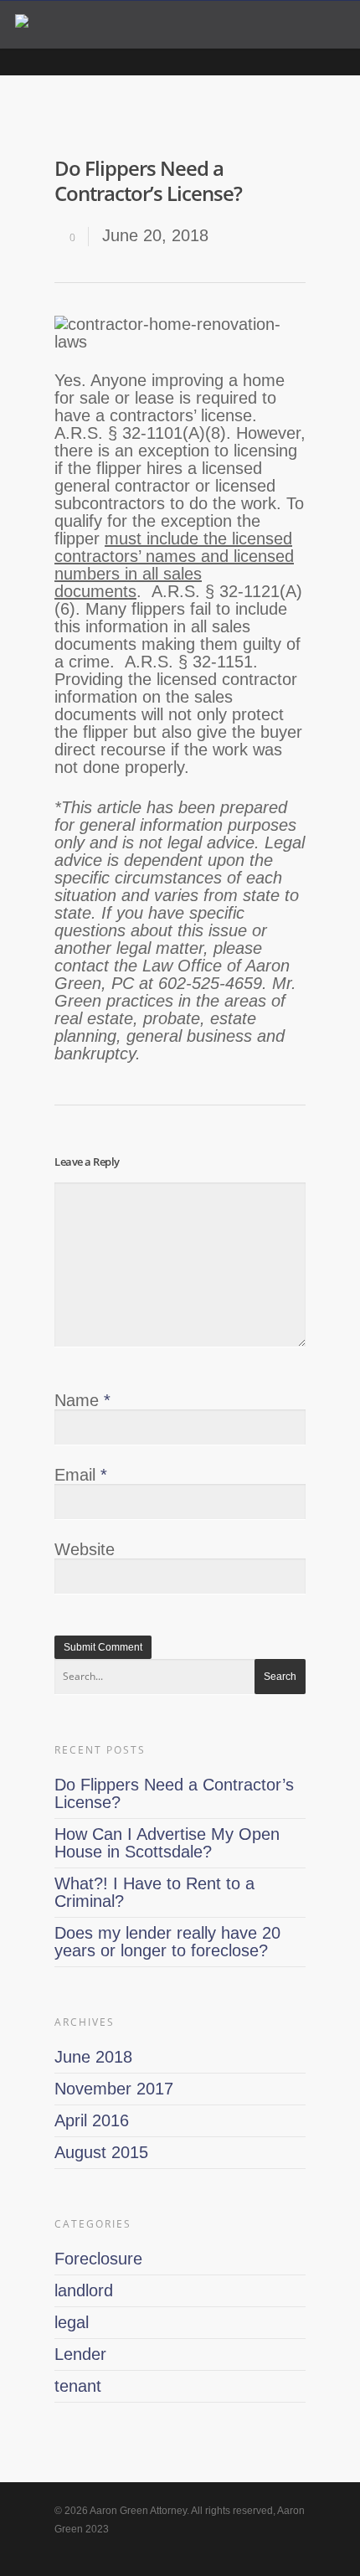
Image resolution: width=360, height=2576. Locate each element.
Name (82, 1400)
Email (81, 1475)
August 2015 (101, 2152)
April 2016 (92, 2120)
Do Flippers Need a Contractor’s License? (174, 1793)
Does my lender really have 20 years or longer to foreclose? (167, 1942)
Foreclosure (98, 2259)
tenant (78, 2386)
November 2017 (114, 2089)
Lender (80, 2354)
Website (85, 1549)
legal (72, 2322)
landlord (84, 2290)
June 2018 (93, 2057)
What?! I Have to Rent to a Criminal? (154, 1892)
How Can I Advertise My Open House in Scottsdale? (167, 1843)
